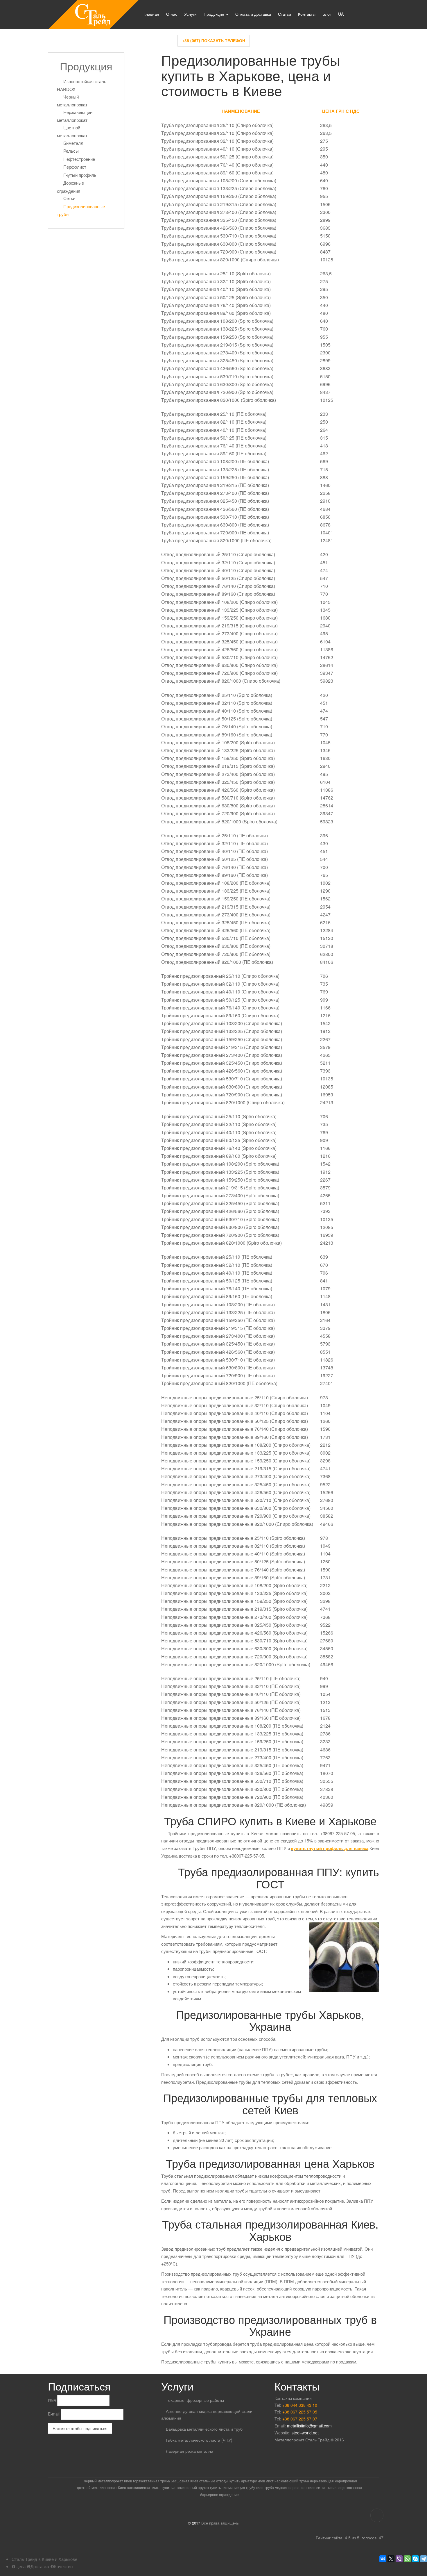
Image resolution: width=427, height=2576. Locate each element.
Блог (327, 14)
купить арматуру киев (247, 2481)
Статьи (285, 14)
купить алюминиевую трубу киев (237, 2487)
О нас (172, 14)
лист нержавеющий (282, 2481)
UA (341, 14)
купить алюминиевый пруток (185, 2487)
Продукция (215, 14)
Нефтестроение (79, 159)
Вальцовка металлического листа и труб (204, 2429)
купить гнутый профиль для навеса (330, 1848)
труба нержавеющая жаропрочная (328, 2481)
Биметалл (73, 143)
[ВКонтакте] (383, 2559)
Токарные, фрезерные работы (195, 2400)
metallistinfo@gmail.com (309, 2426)
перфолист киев (302, 2487)
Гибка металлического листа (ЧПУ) (199, 2440)
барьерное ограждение (219, 2494)
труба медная (276, 2487)
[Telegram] (424, 2559)
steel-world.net (305, 2433)
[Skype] (415, 2559)
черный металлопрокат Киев (108, 2481)
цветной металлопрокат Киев (101, 2487)
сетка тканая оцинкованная (339, 2487)
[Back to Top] (377, 2515)
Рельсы (71, 151)
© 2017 (194, 2523)
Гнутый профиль (80, 175)
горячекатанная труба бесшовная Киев (166, 2481)
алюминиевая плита (144, 2487)
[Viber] (399, 2559)
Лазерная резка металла (190, 2451)
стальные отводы (214, 2481)
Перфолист (75, 167)
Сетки (69, 198)
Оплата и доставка (253, 14)
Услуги (190, 14)
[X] (391, 2559)
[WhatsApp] (407, 2559)
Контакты (307, 14)
